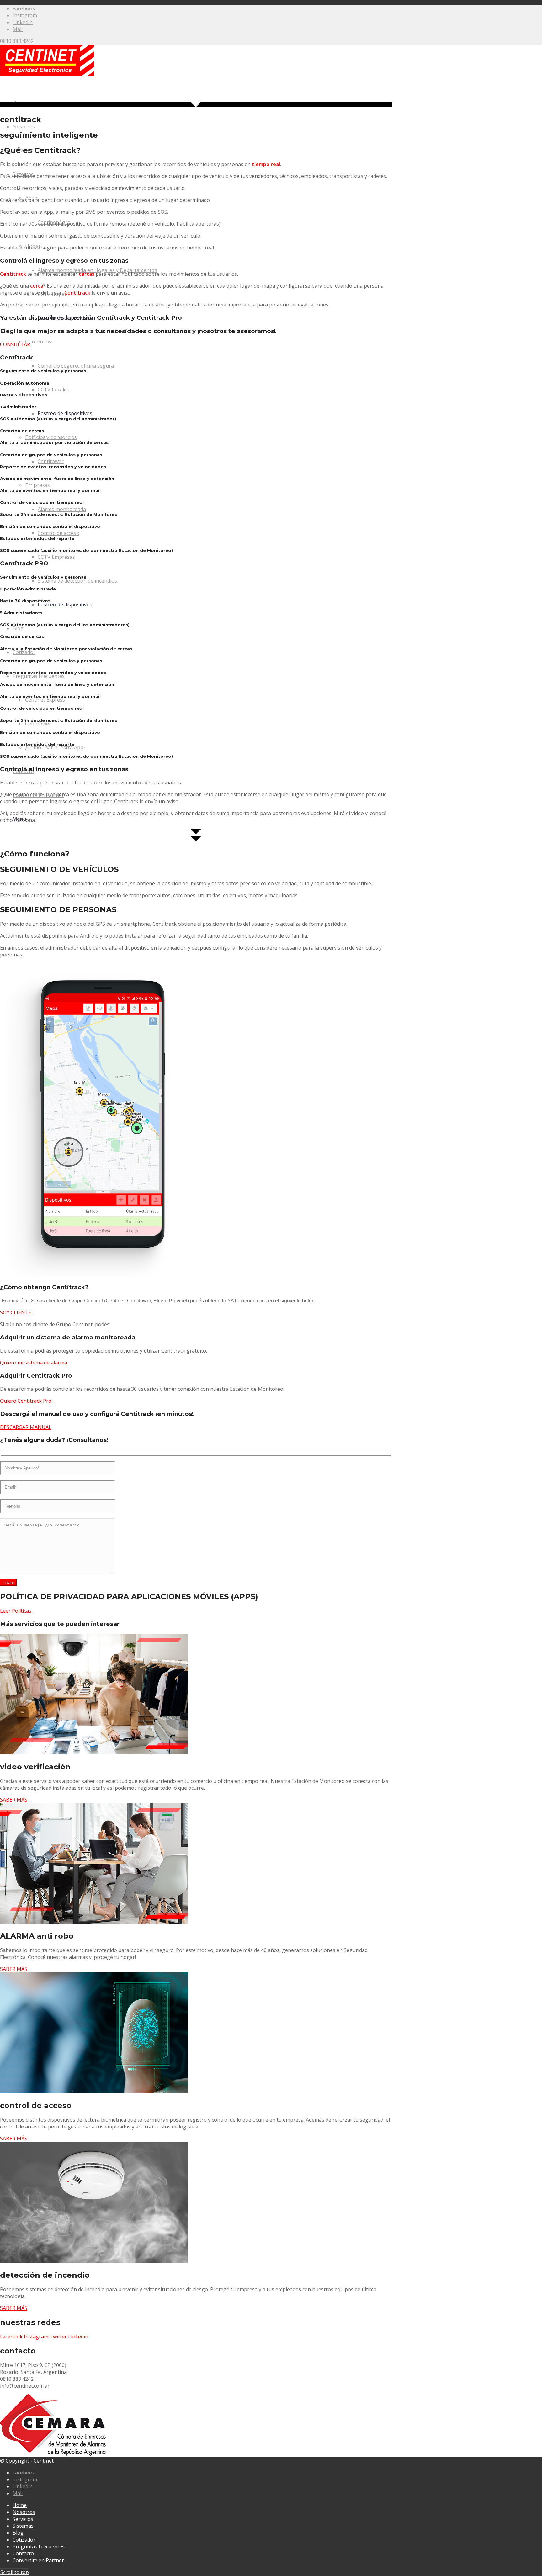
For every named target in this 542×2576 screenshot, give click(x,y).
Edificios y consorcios (51, 437)
